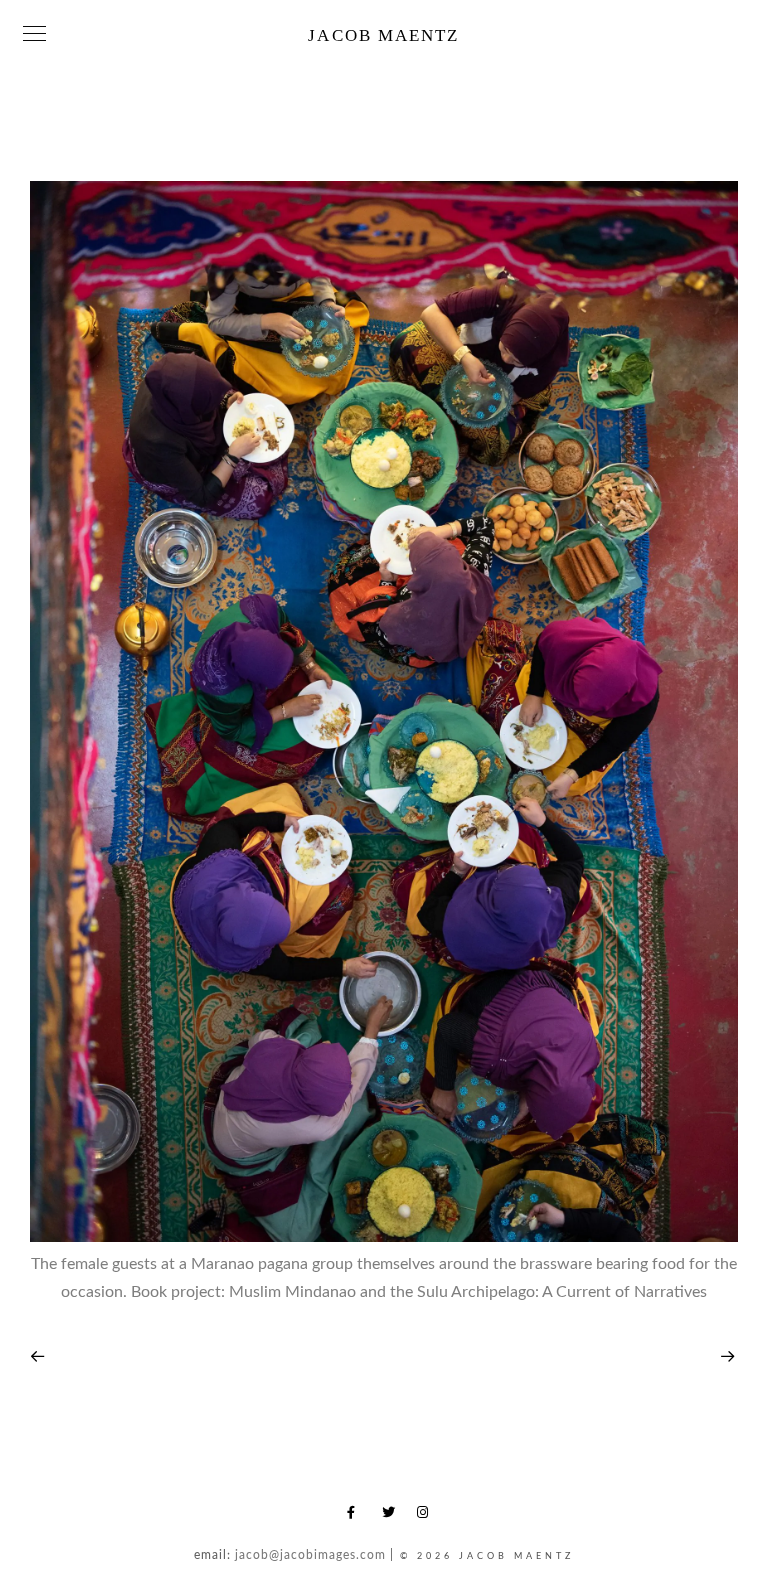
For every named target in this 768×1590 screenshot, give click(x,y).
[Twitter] (392, 1516)
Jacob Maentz (383, 35)
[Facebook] (357, 1516)
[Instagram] (427, 1516)
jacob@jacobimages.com (310, 1555)
